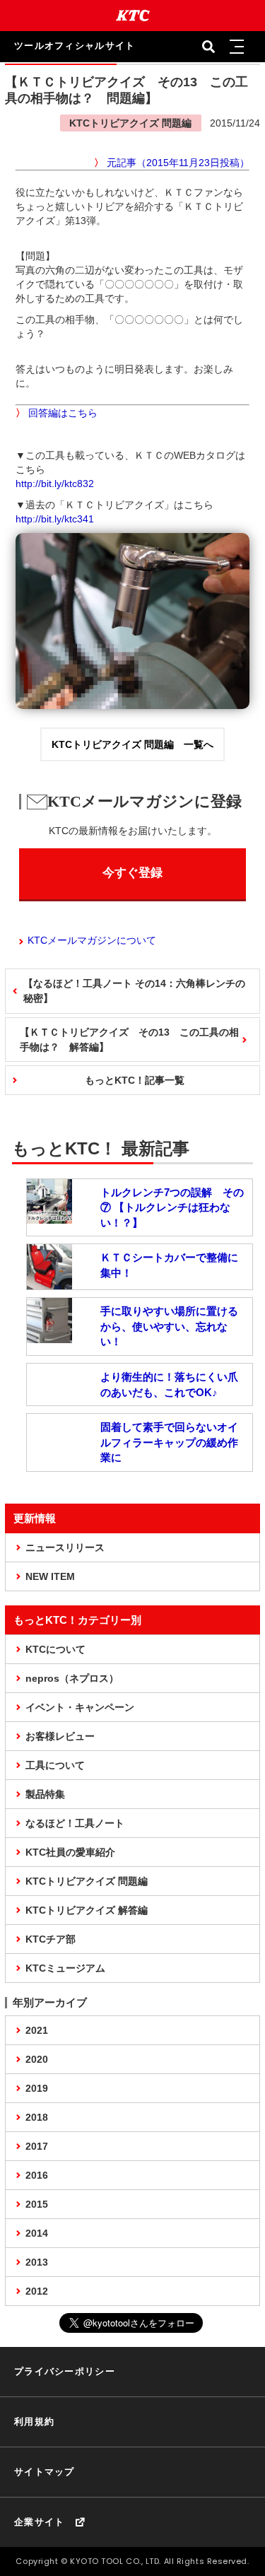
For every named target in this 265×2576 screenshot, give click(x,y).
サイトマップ (45, 2472)
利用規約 (34, 2422)
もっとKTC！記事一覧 (135, 1080)
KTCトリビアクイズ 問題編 (87, 1881)
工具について (55, 1765)
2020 (37, 2059)
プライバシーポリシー (65, 2371)
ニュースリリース (65, 1547)
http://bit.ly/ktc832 (55, 484)
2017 (37, 2146)
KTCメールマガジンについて (92, 940)
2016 (37, 2175)
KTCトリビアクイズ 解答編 (87, 1910)
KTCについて (55, 1649)
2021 (37, 2030)
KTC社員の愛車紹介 (70, 1852)
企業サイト (40, 2522)
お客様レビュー (60, 1736)
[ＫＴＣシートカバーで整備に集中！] (49, 1282)
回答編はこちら (63, 413)
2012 (37, 2291)
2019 (37, 2088)
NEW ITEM (50, 1576)
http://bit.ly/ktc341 (55, 519)
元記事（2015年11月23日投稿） (178, 163)
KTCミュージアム (65, 1968)
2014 (37, 2233)
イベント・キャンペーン (80, 1707)
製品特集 (45, 1794)
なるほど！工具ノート (75, 1823)
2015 (37, 2204)
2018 (37, 2117)
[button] (237, 47)
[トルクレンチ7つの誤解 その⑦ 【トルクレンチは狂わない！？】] (49, 1217)
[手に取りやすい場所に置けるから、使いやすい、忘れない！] (49, 1336)
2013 (37, 2262)
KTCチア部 (51, 1939)
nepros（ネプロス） (72, 1678)
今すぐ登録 (132, 873)
